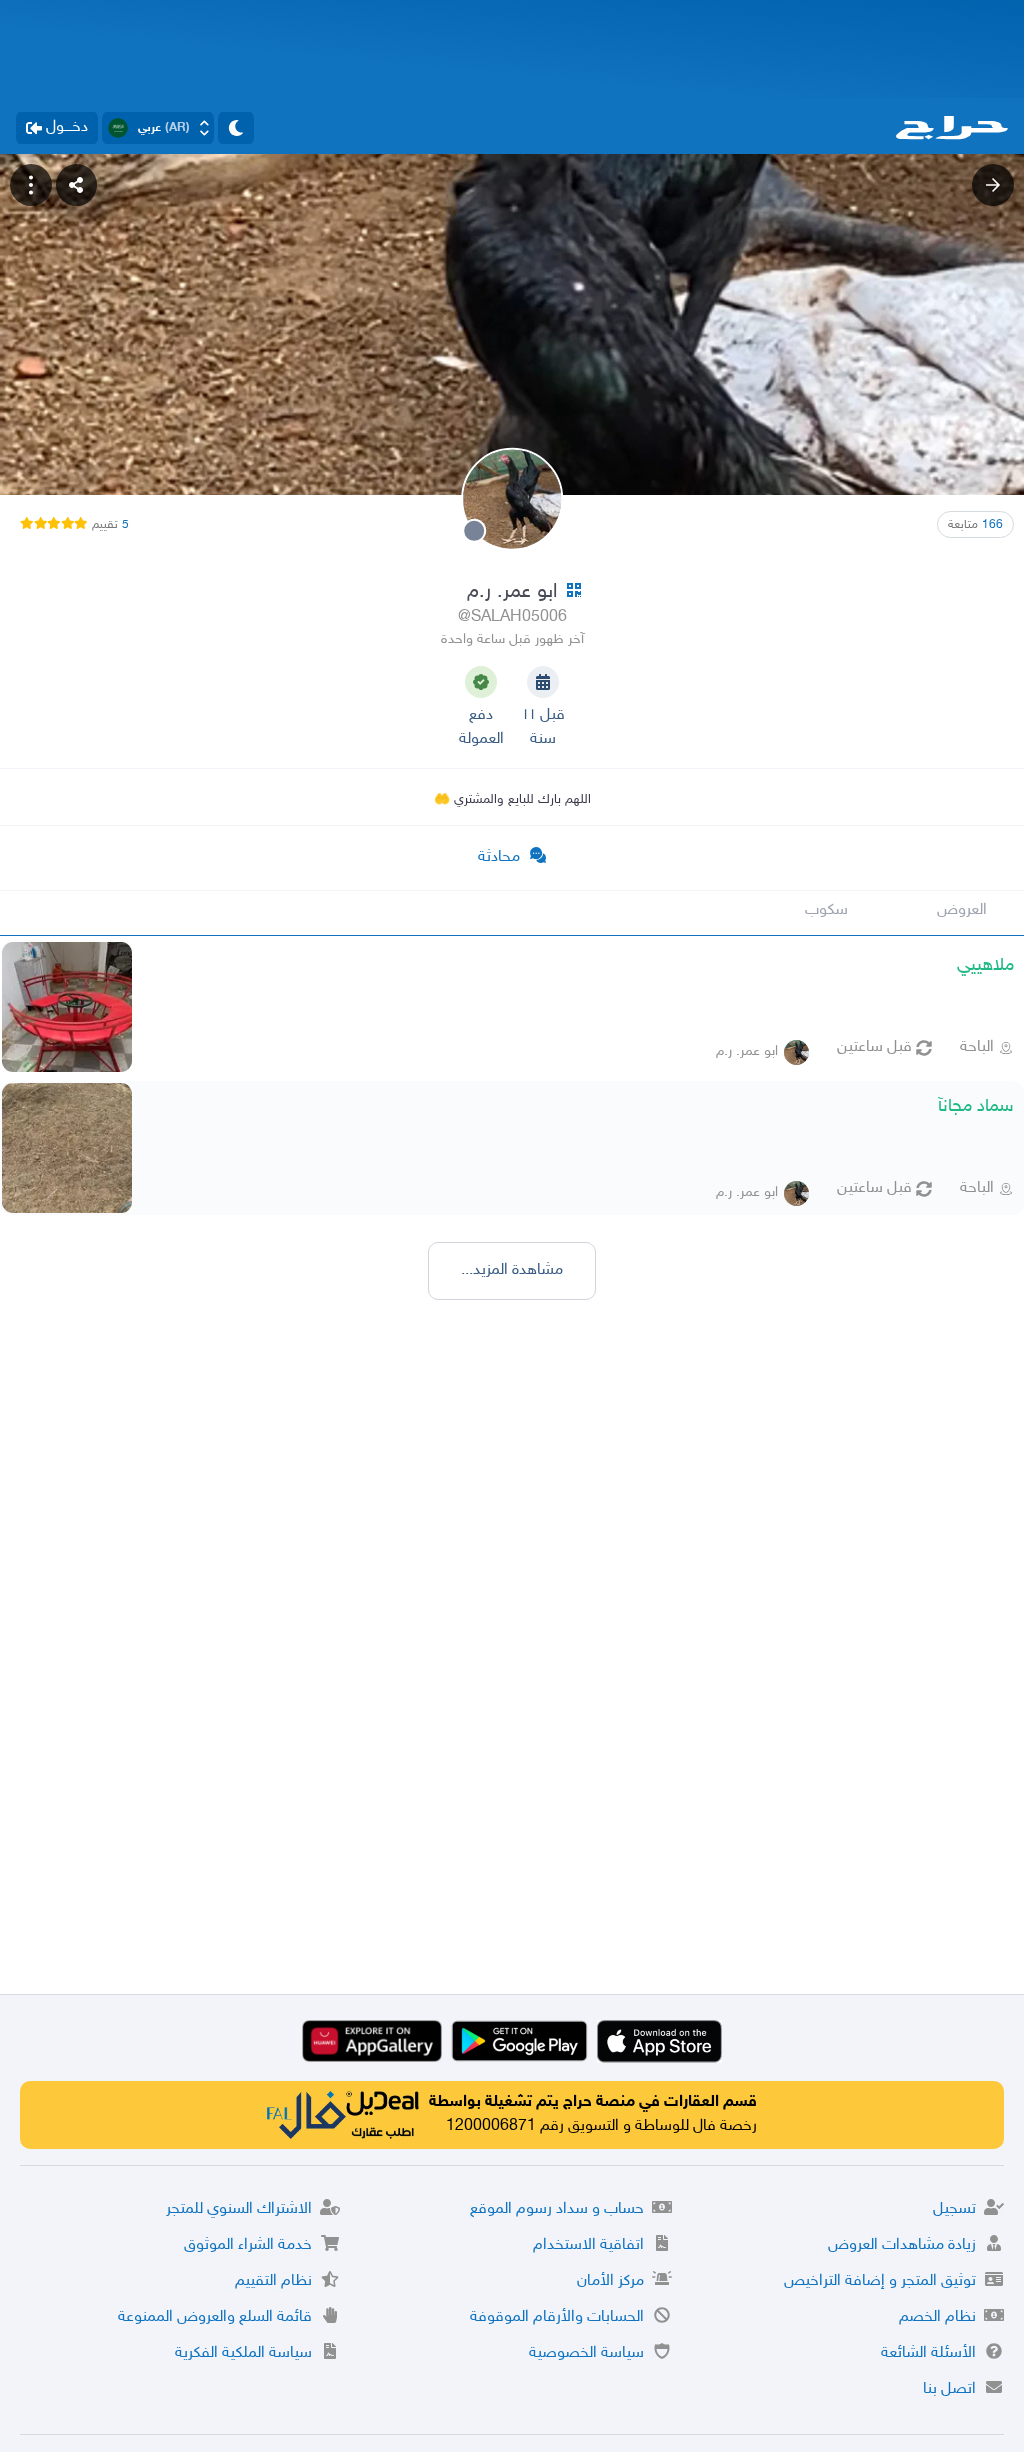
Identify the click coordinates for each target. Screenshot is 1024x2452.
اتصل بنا (949, 2389)
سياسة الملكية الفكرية (243, 2353)
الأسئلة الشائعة (928, 2353)
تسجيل (954, 2209)
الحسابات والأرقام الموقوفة (557, 2317)
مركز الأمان (610, 2281)
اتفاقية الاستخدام (588, 2245)
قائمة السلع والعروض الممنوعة (215, 2317)
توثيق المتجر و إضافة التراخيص (880, 2281)
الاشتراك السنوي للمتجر (239, 2209)
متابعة (975, 525)
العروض (962, 910)
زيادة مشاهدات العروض (902, 2245)
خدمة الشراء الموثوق (248, 2245)
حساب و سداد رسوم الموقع (557, 2209)
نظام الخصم (937, 2317)
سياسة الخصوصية (586, 2353)
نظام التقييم (273, 2281)
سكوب (826, 910)
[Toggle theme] (236, 128)
